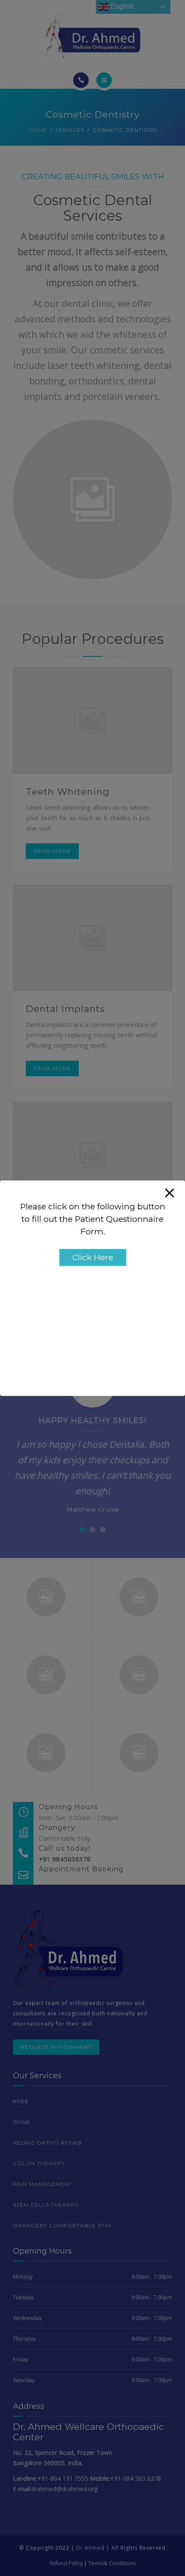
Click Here (93, 1257)
